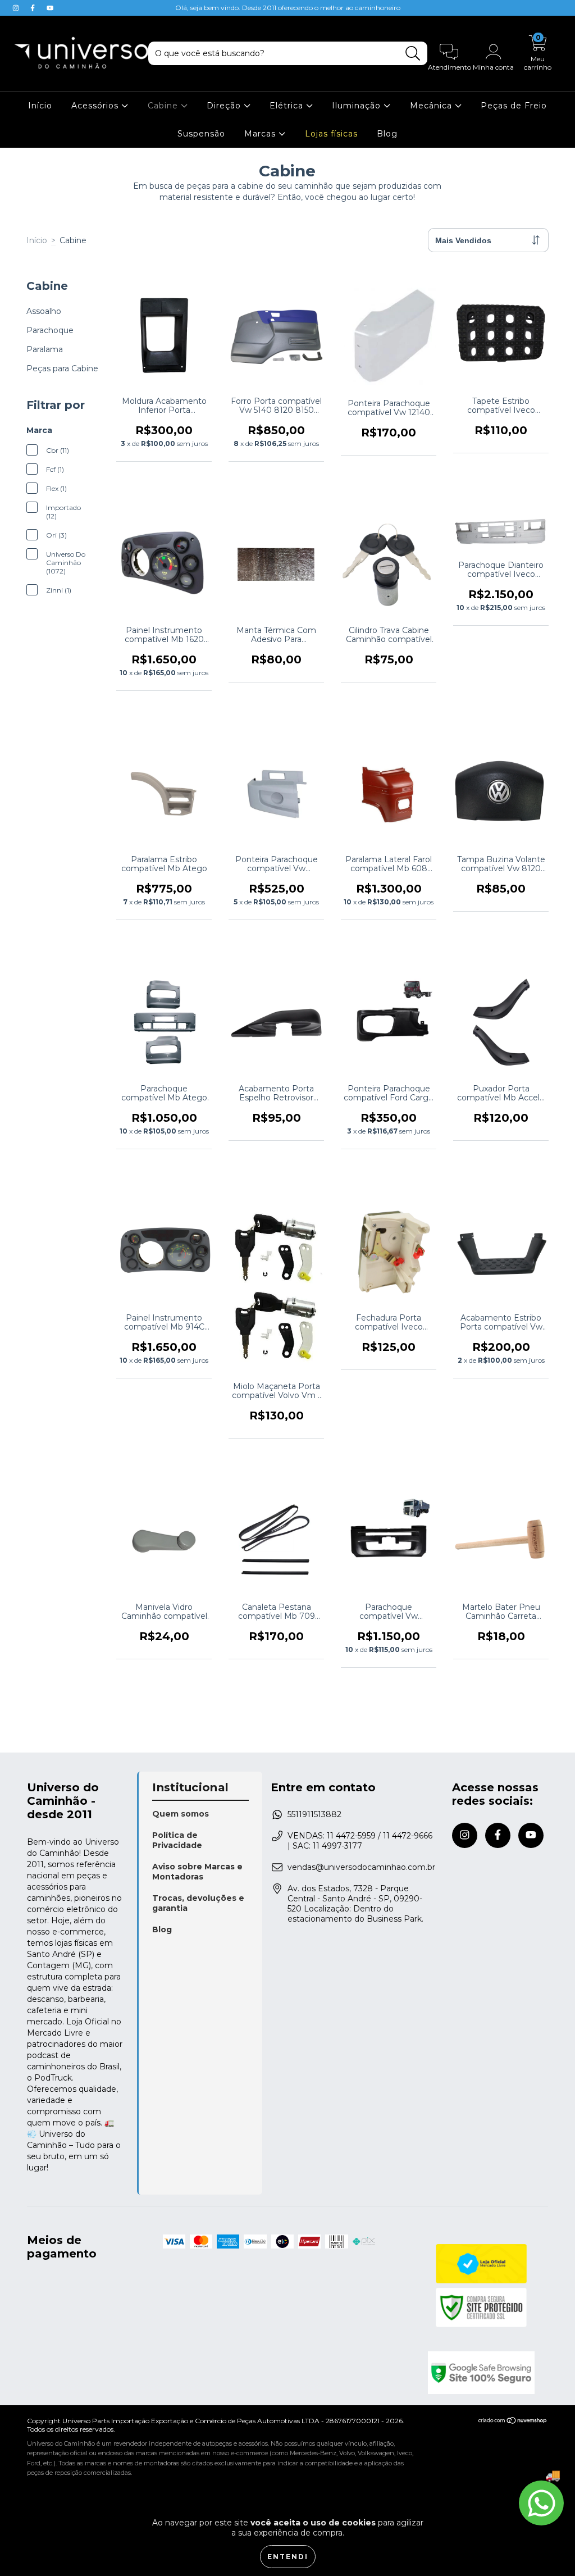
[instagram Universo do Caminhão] (17, 8)
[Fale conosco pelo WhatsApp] (541, 2503)
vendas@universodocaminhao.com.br (361, 1867)
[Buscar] (413, 54)
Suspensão (201, 134)
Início (40, 106)
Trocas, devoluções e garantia (198, 1903)
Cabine (164, 106)
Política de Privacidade (177, 1840)
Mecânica (432, 106)
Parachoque (50, 330)
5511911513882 (314, 1814)
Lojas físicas (331, 134)
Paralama (45, 349)
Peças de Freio (514, 106)
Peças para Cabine (62, 368)
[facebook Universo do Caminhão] (34, 8)
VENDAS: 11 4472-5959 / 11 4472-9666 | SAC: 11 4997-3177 (360, 1841)
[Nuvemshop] (513, 2422)
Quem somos (181, 1814)
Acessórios (96, 106)
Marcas (261, 134)
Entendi (288, 2557)
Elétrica (288, 106)
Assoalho (44, 311)
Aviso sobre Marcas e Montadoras (197, 1872)
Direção (225, 106)
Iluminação (358, 106)
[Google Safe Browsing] (488, 2373)
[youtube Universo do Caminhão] (50, 8)
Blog (387, 134)
